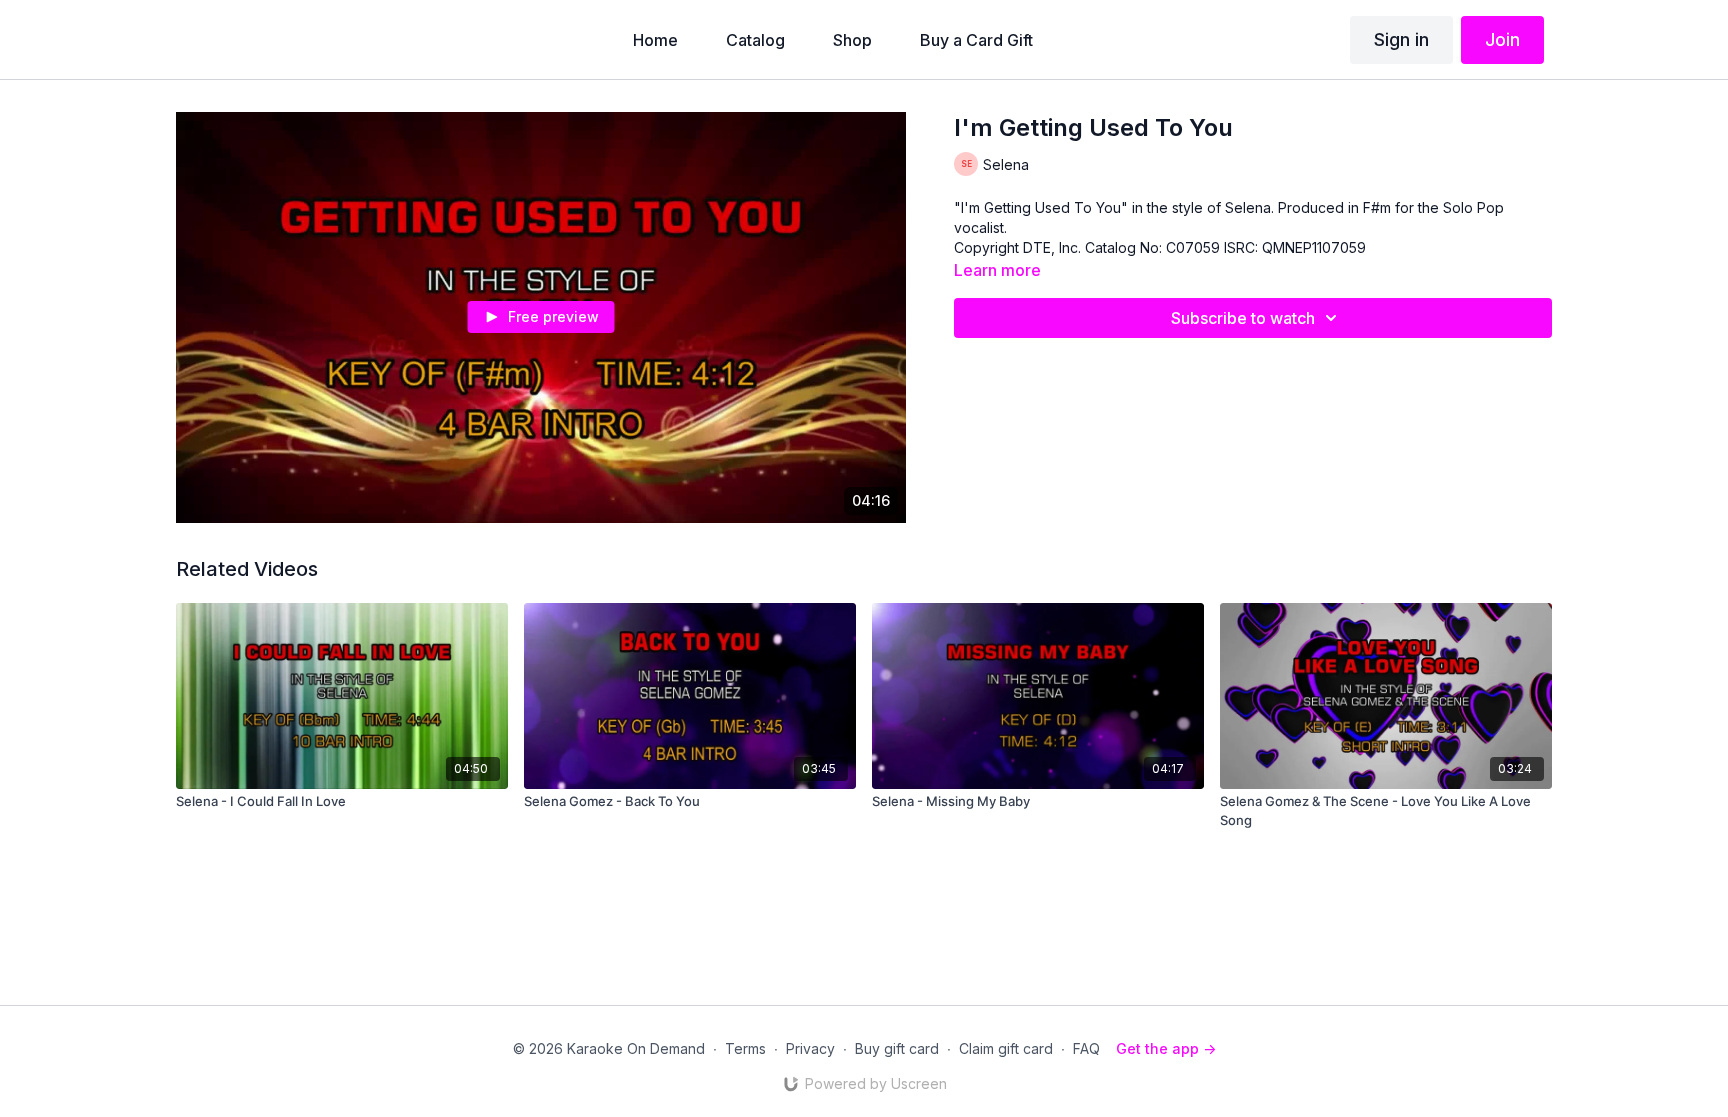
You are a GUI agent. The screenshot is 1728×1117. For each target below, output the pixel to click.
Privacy (810, 1048)
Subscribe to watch (1243, 318)
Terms (745, 1048)
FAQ (1086, 1048)
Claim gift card (1006, 1048)
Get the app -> (1166, 1048)
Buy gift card (897, 1048)
